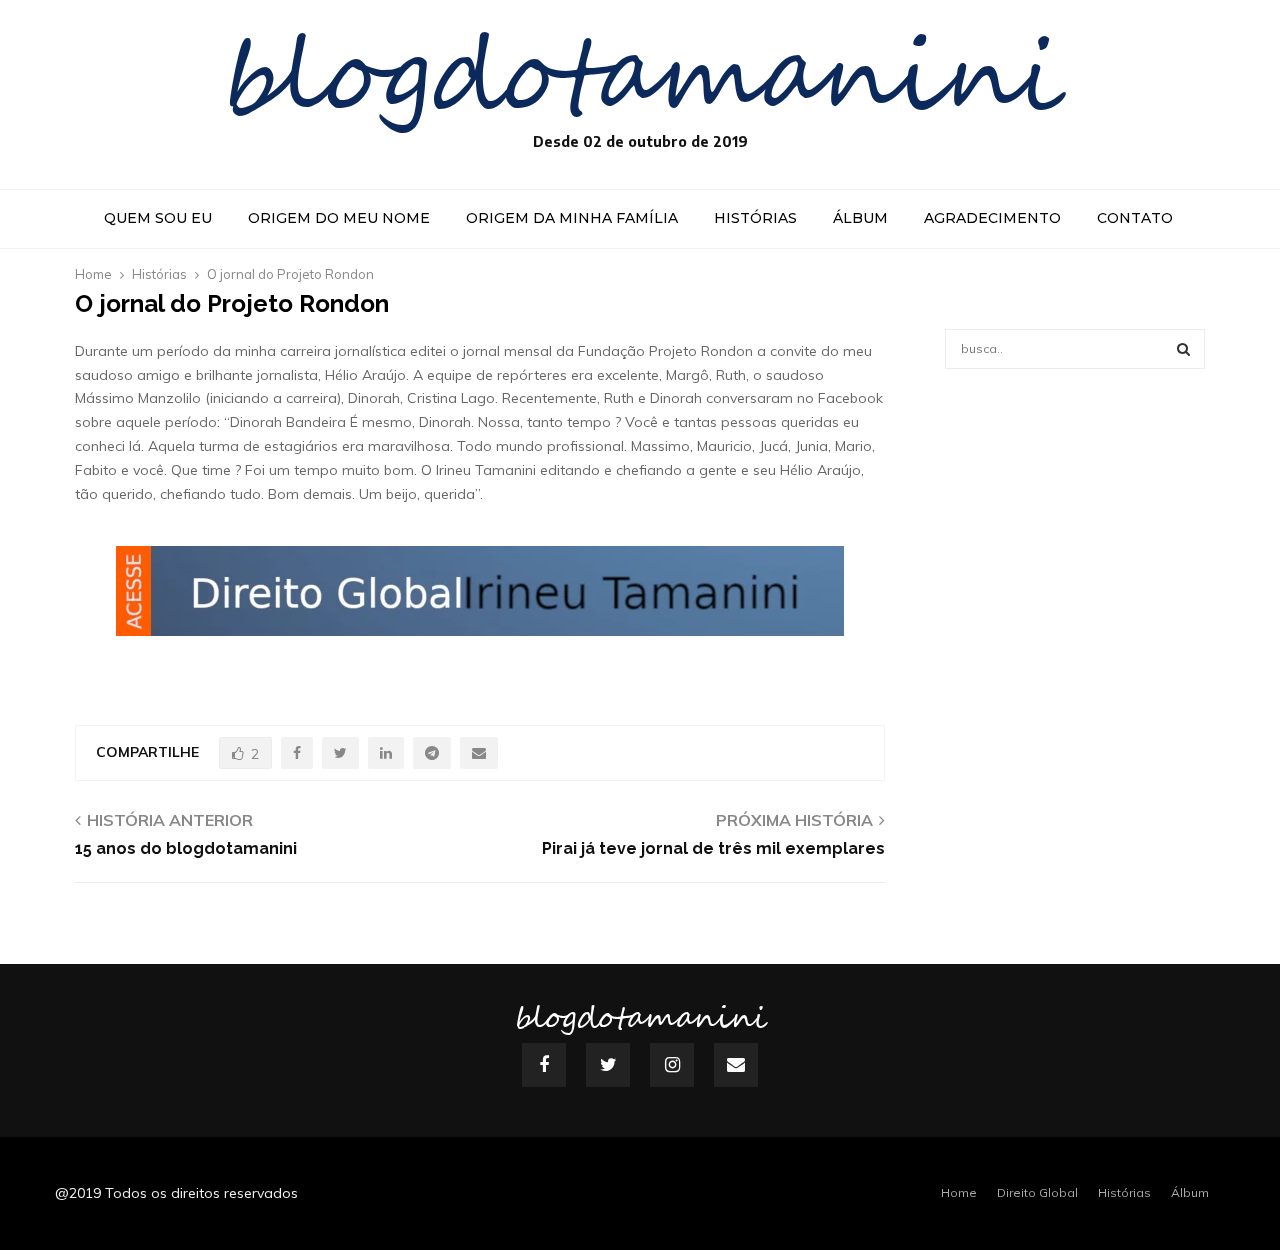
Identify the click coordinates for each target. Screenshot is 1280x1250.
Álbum (860, 218)
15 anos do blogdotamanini (186, 848)
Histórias (755, 218)
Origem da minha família (572, 218)
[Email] (736, 1065)
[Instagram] (672, 1065)
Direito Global (1037, 1192)
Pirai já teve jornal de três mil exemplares (713, 848)
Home (959, 1192)
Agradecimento (992, 218)
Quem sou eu (158, 218)
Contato (1135, 218)
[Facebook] (544, 1065)
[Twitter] (608, 1065)
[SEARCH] (1183, 349)
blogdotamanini (640, 80)
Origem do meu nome (339, 218)
